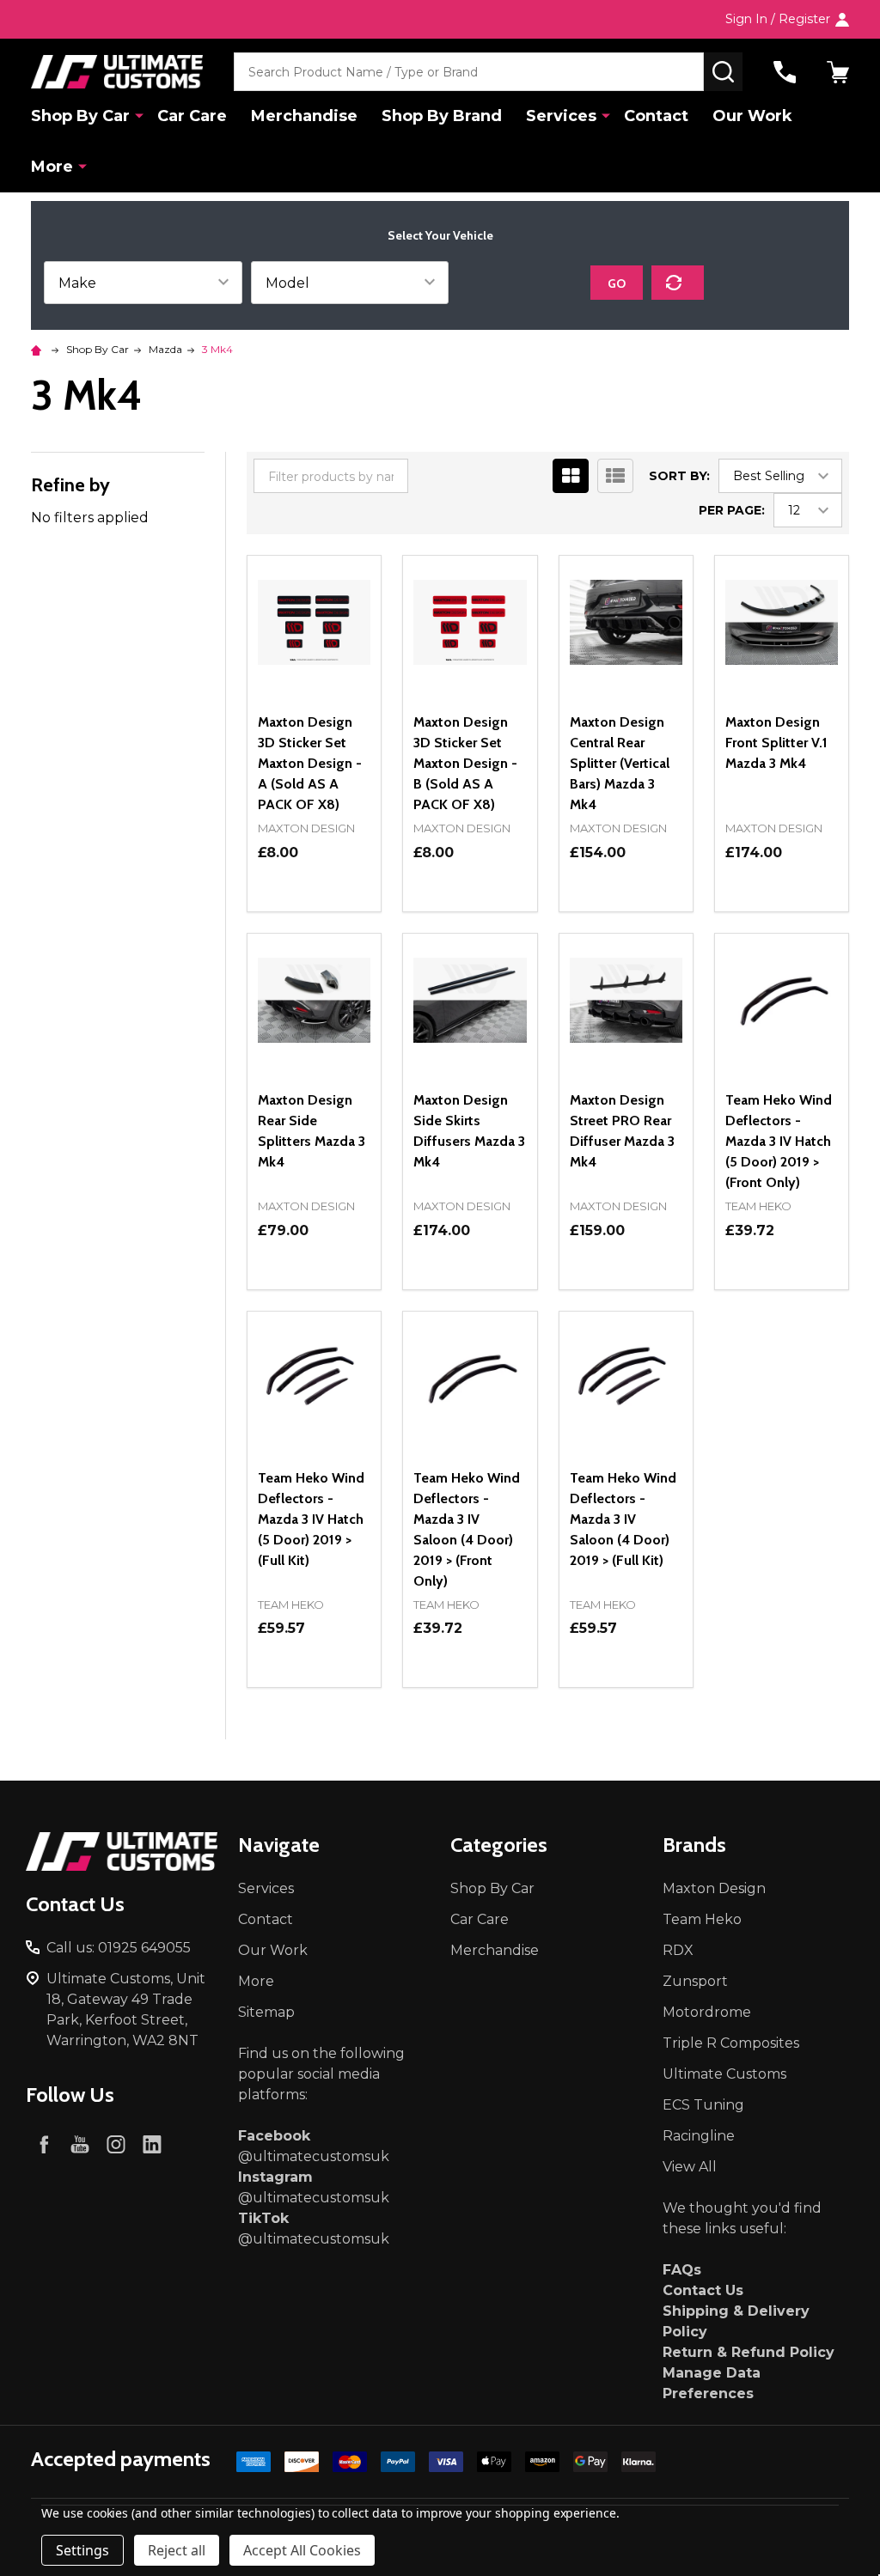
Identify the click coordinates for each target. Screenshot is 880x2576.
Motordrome (707, 2012)
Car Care (192, 116)
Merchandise (304, 116)
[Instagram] (116, 2144)
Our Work (752, 116)
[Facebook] (44, 2144)
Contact (656, 116)
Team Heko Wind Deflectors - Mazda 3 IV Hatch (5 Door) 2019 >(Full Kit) (311, 1519)
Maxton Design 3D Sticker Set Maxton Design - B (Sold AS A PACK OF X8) (465, 763)
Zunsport (695, 1981)
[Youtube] (80, 2144)
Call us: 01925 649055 (119, 1948)
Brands (694, 1845)
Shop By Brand (442, 116)
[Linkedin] (152, 2144)
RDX (678, 1950)
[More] (139, 115)
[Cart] (838, 72)
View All (690, 2167)
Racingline (699, 2136)
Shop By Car (80, 116)
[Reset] (678, 283)
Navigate (279, 1845)
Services (561, 116)
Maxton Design (714, 1888)
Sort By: (679, 476)
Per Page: (732, 510)
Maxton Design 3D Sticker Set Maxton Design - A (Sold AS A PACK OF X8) (310, 763)
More (52, 167)
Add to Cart (657, 904)
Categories (499, 1845)
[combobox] (469, 72)
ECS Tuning (703, 2105)
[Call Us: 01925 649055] (785, 72)
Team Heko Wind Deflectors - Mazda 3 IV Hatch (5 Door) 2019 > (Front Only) (779, 1141)
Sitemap (266, 2012)
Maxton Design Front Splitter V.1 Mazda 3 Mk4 (776, 743)
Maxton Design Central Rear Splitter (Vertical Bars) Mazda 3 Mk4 (620, 763)
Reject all (177, 2550)
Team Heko (702, 1919)
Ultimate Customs (724, 2074)
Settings (82, 2550)
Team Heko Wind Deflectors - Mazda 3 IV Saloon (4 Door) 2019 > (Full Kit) (623, 1519)
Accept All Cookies (302, 2550)
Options (314, 911)
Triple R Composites (731, 2043)
